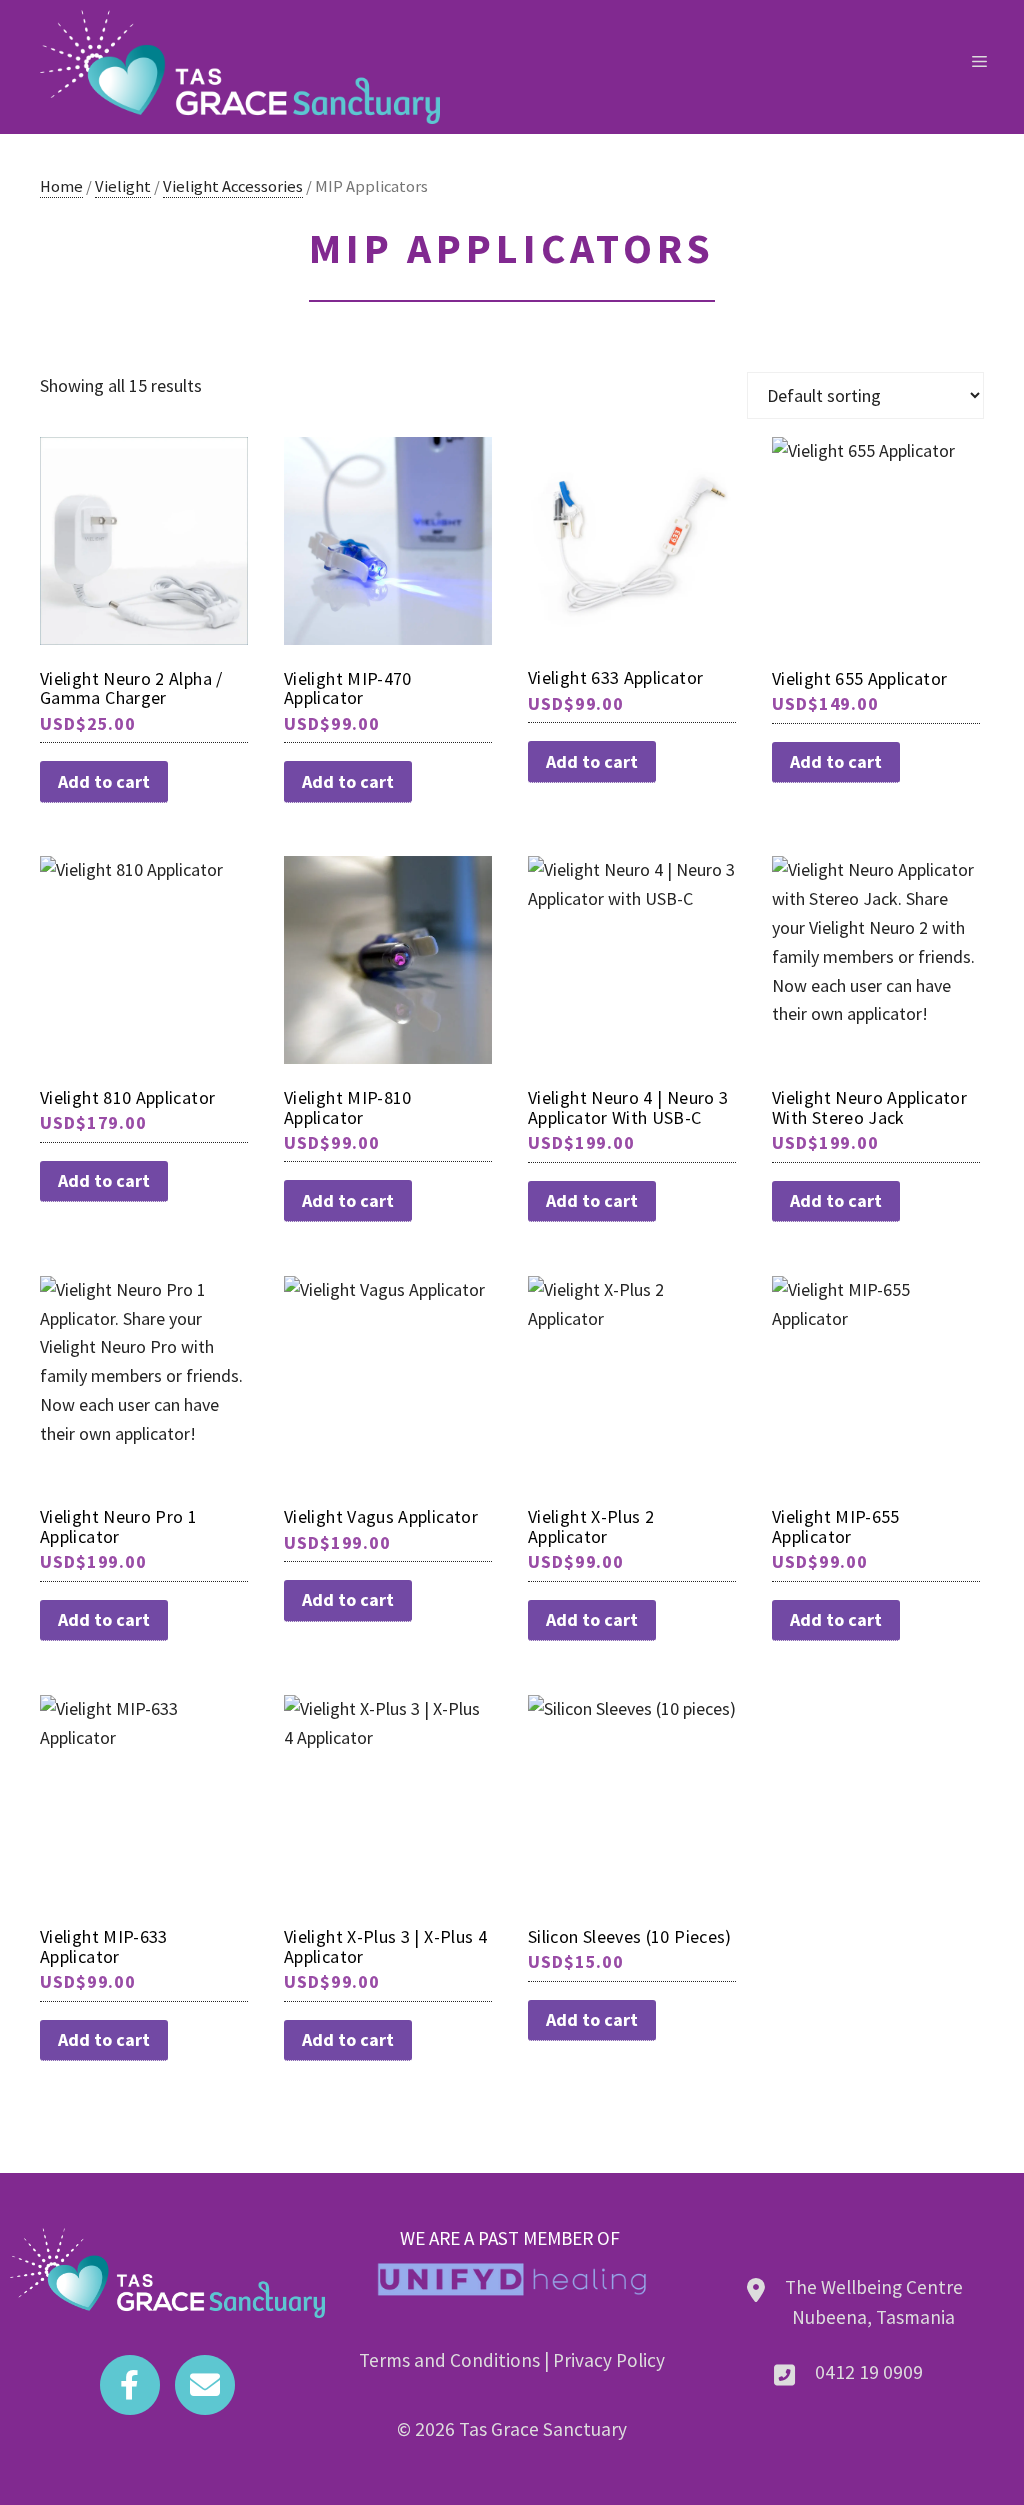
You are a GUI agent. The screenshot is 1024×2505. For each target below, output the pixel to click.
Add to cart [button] (104, 781)
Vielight (123, 186)
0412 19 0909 (869, 2372)
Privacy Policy (609, 2360)
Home (61, 186)
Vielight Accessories (233, 186)
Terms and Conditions (449, 2360)
